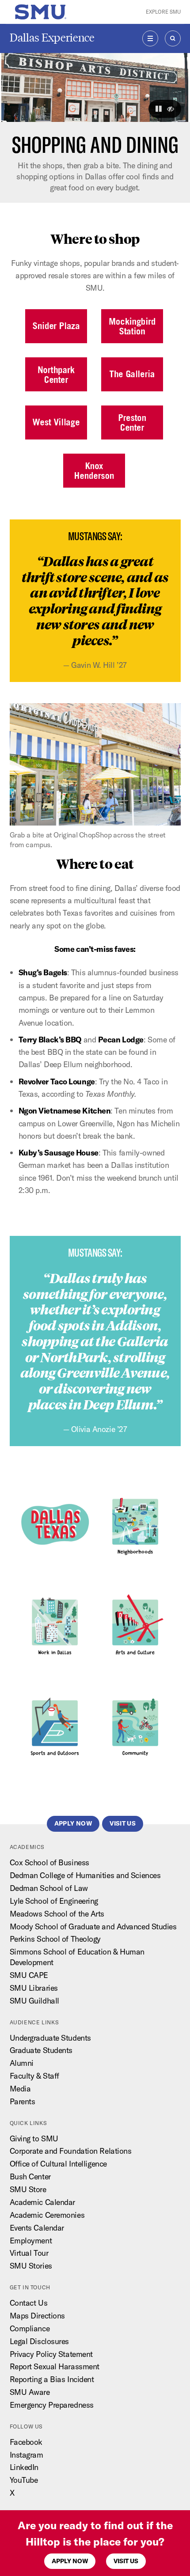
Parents (23, 2101)
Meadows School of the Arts (57, 1914)
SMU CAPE (29, 1975)
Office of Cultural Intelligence (58, 2164)
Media (20, 2089)
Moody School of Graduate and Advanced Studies (93, 1926)
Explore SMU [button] (163, 12)
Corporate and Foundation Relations (71, 2151)
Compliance (30, 2328)
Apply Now (70, 2561)
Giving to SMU (34, 2138)
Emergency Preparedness (52, 2405)
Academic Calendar (42, 2202)
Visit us (126, 2561)
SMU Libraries (34, 1988)
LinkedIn (24, 2467)
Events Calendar (37, 2228)
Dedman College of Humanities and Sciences (85, 1875)
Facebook (26, 2442)
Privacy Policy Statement (51, 2354)
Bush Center (30, 2176)
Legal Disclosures (39, 2341)
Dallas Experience (52, 38)
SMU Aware (30, 2392)
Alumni (22, 2063)
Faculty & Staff (34, 2076)
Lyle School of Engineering (54, 1901)
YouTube (24, 2480)
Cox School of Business (49, 1862)
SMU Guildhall (34, 2001)
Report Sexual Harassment (55, 2366)
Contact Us (29, 2303)
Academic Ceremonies (47, 2215)
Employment (31, 2241)
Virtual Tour (29, 2253)
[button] (159, 109)
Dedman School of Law (49, 1888)
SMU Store (28, 2189)
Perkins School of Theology (55, 1939)
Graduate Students (41, 2050)
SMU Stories (31, 2266)
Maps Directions (37, 2316)
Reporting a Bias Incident (52, 2379)
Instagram (27, 2455)
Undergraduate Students (50, 2038)
